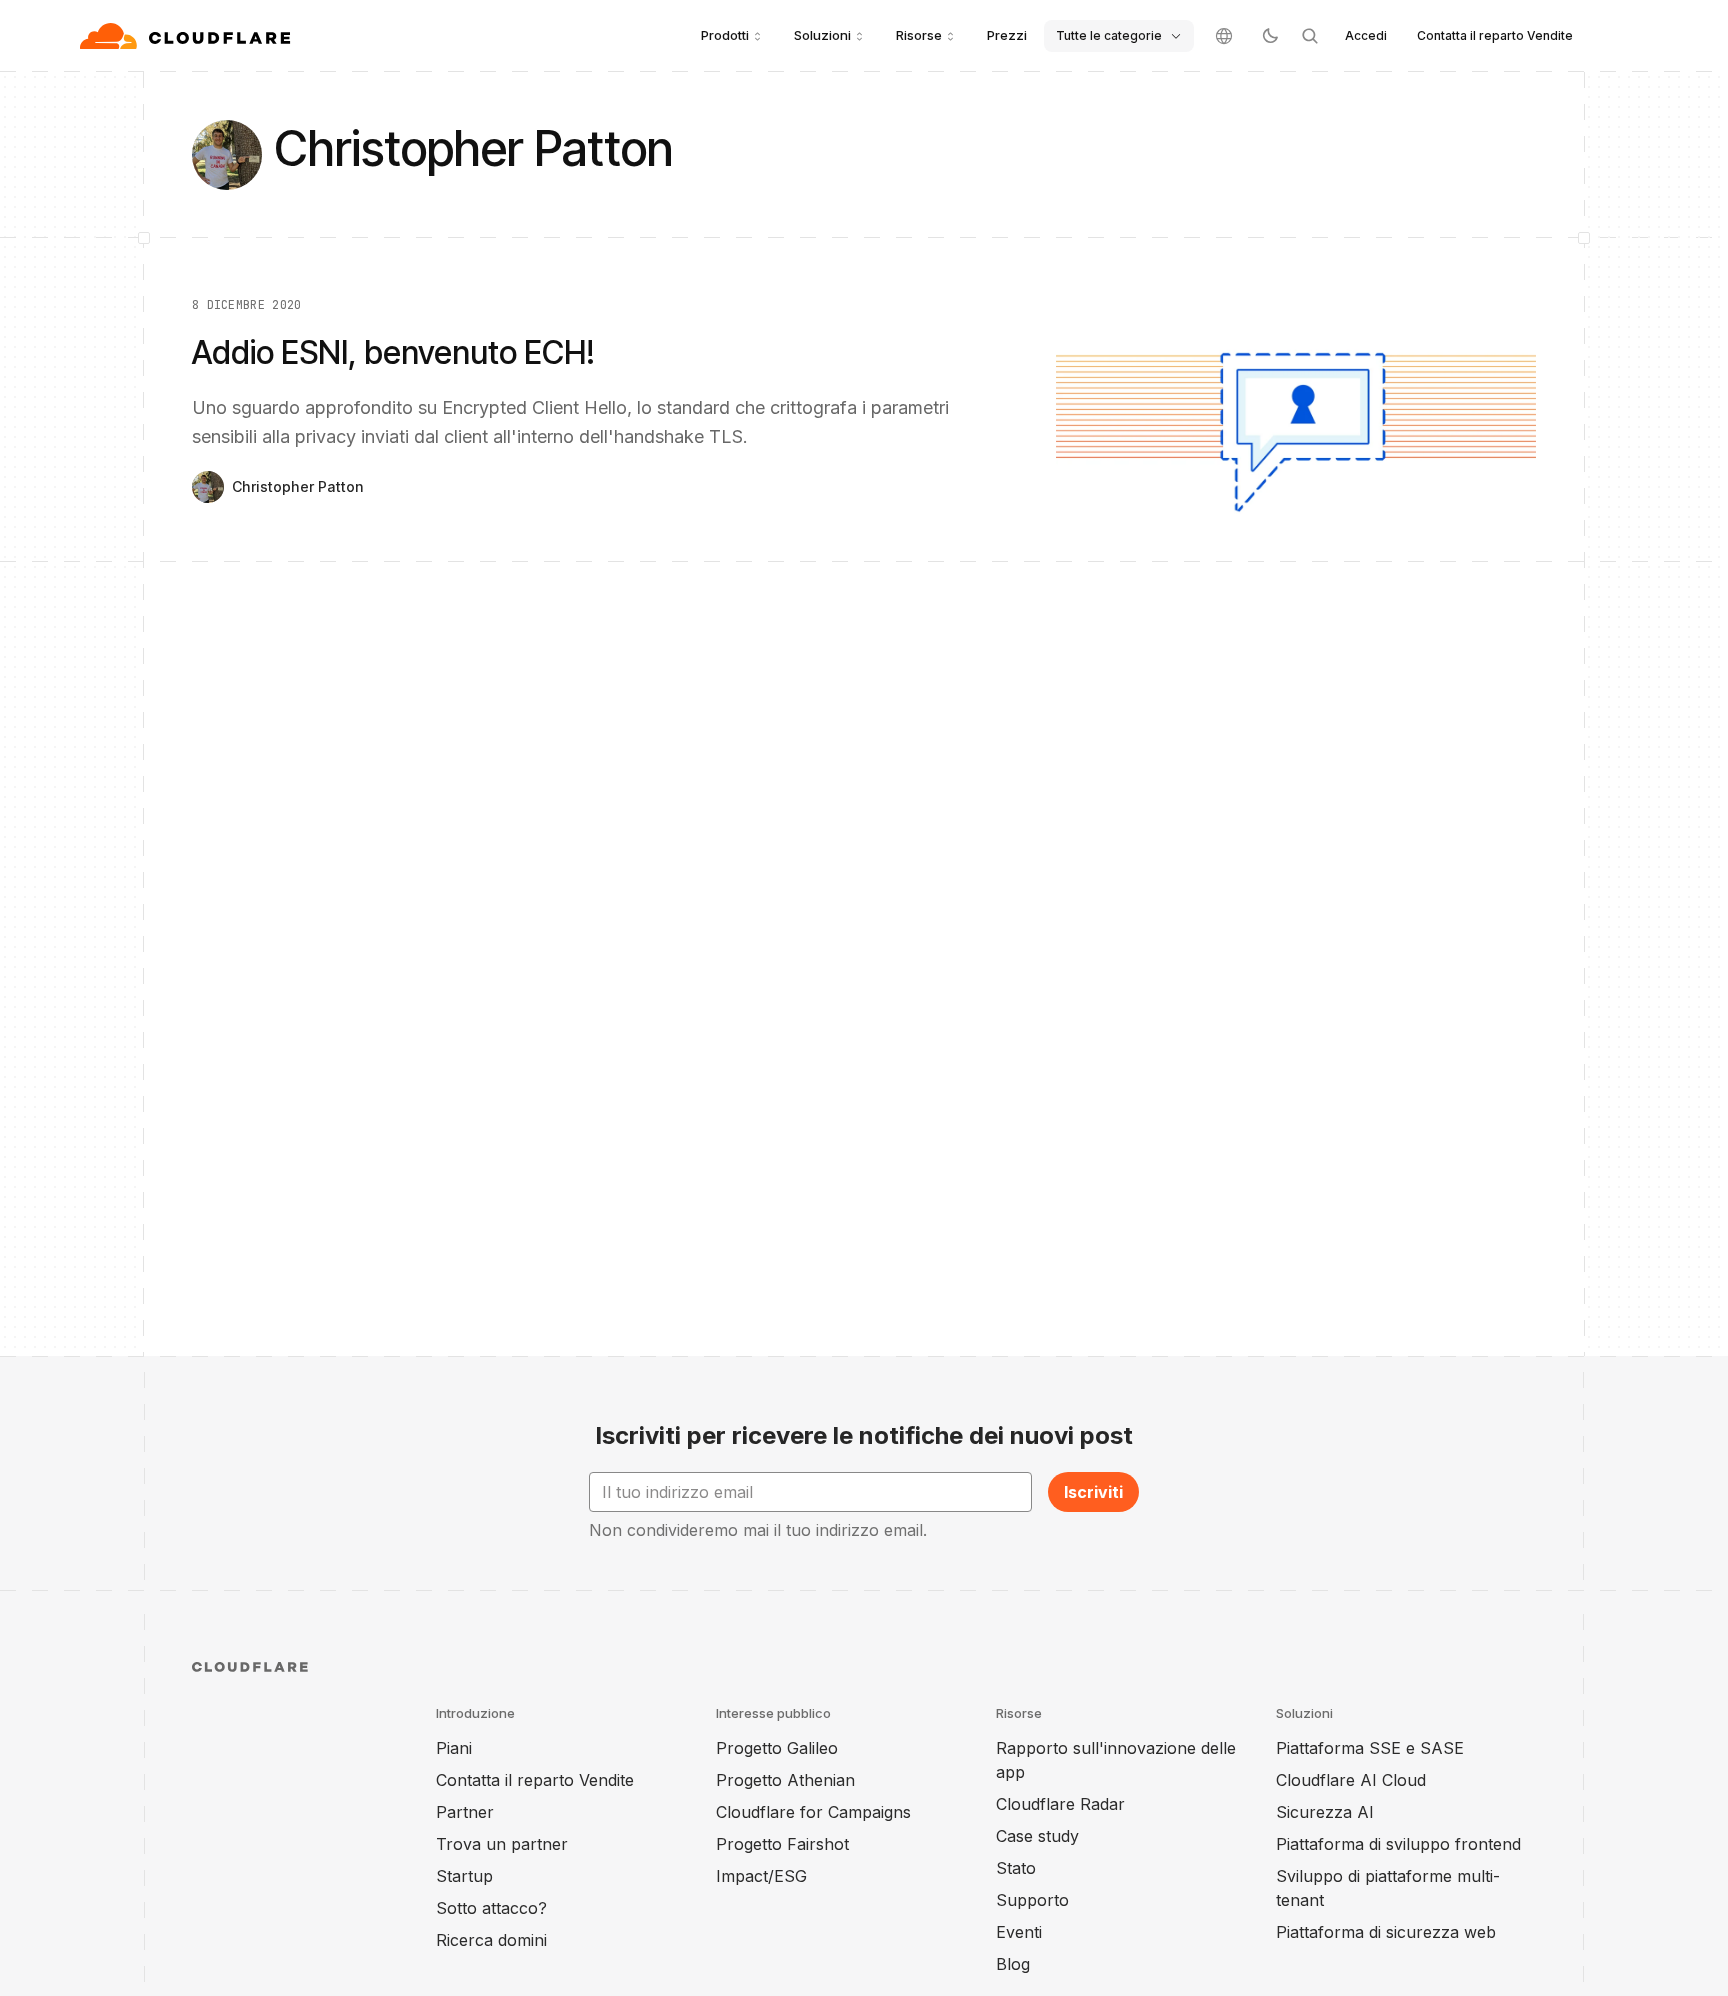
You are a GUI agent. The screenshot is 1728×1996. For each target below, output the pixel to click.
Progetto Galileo (777, 1748)
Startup (464, 1876)
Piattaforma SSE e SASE (1370, 1748)
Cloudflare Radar (1060, 1804)
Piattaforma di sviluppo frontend (1398, 1844)
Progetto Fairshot (782, 1844)
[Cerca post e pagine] (1310, 36)
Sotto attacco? (491, 1908)
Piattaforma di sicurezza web (1386, 1932)
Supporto (1032, 1900)
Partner (465, 1812)
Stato (1016, 1868)
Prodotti (725, 35)
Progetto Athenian (785, 1780)
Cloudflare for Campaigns (813, 1812)
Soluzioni (822, 35)
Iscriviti (1093, 1492)
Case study (1037, 1836)
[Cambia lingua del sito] (1224, 36)
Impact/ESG (761, 1876)
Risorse (919, 35)
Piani (454, 1748)
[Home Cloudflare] (187, 36)
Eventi (1019, 1932)
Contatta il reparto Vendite (1495, 35)
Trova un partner (502, 1844)
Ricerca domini (491, 1940)
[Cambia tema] (1270, 36)
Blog (1013, 1964)
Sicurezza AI (1325, 1812)
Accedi (1366, 35)
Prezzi (1007, 35)
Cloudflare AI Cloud (1351, 1780)
